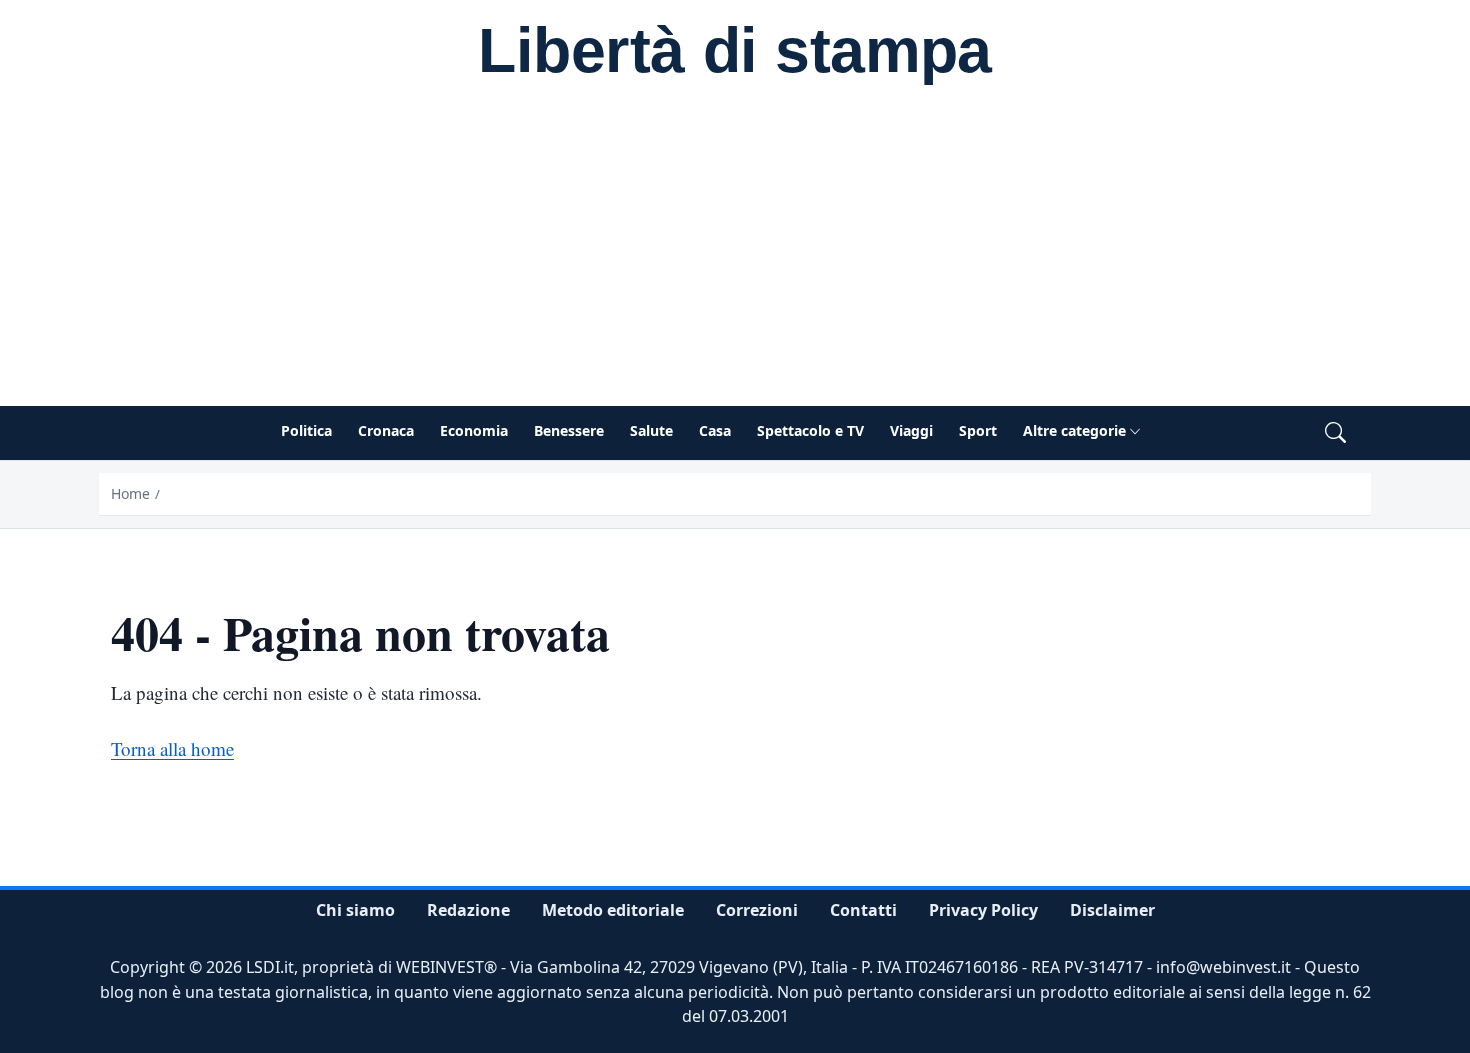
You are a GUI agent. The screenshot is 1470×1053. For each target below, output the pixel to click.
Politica (306, 430)
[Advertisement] (735, 256)
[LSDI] (735, 53)
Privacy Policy (983, 910)
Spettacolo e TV (810, 430)
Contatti (863, 910)
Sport (978, 430)
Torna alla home (172, 748)
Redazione (468, 910)
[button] (1335, 433)
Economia (474, 430)
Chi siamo (355, 910)
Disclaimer (1112, 910)
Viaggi (911, 430)
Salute (651, 430)
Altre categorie (1074, 430)
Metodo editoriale (613, 910)
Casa (715, 430)
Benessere (569, 430)
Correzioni (757, 910)
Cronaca (386, 430)
